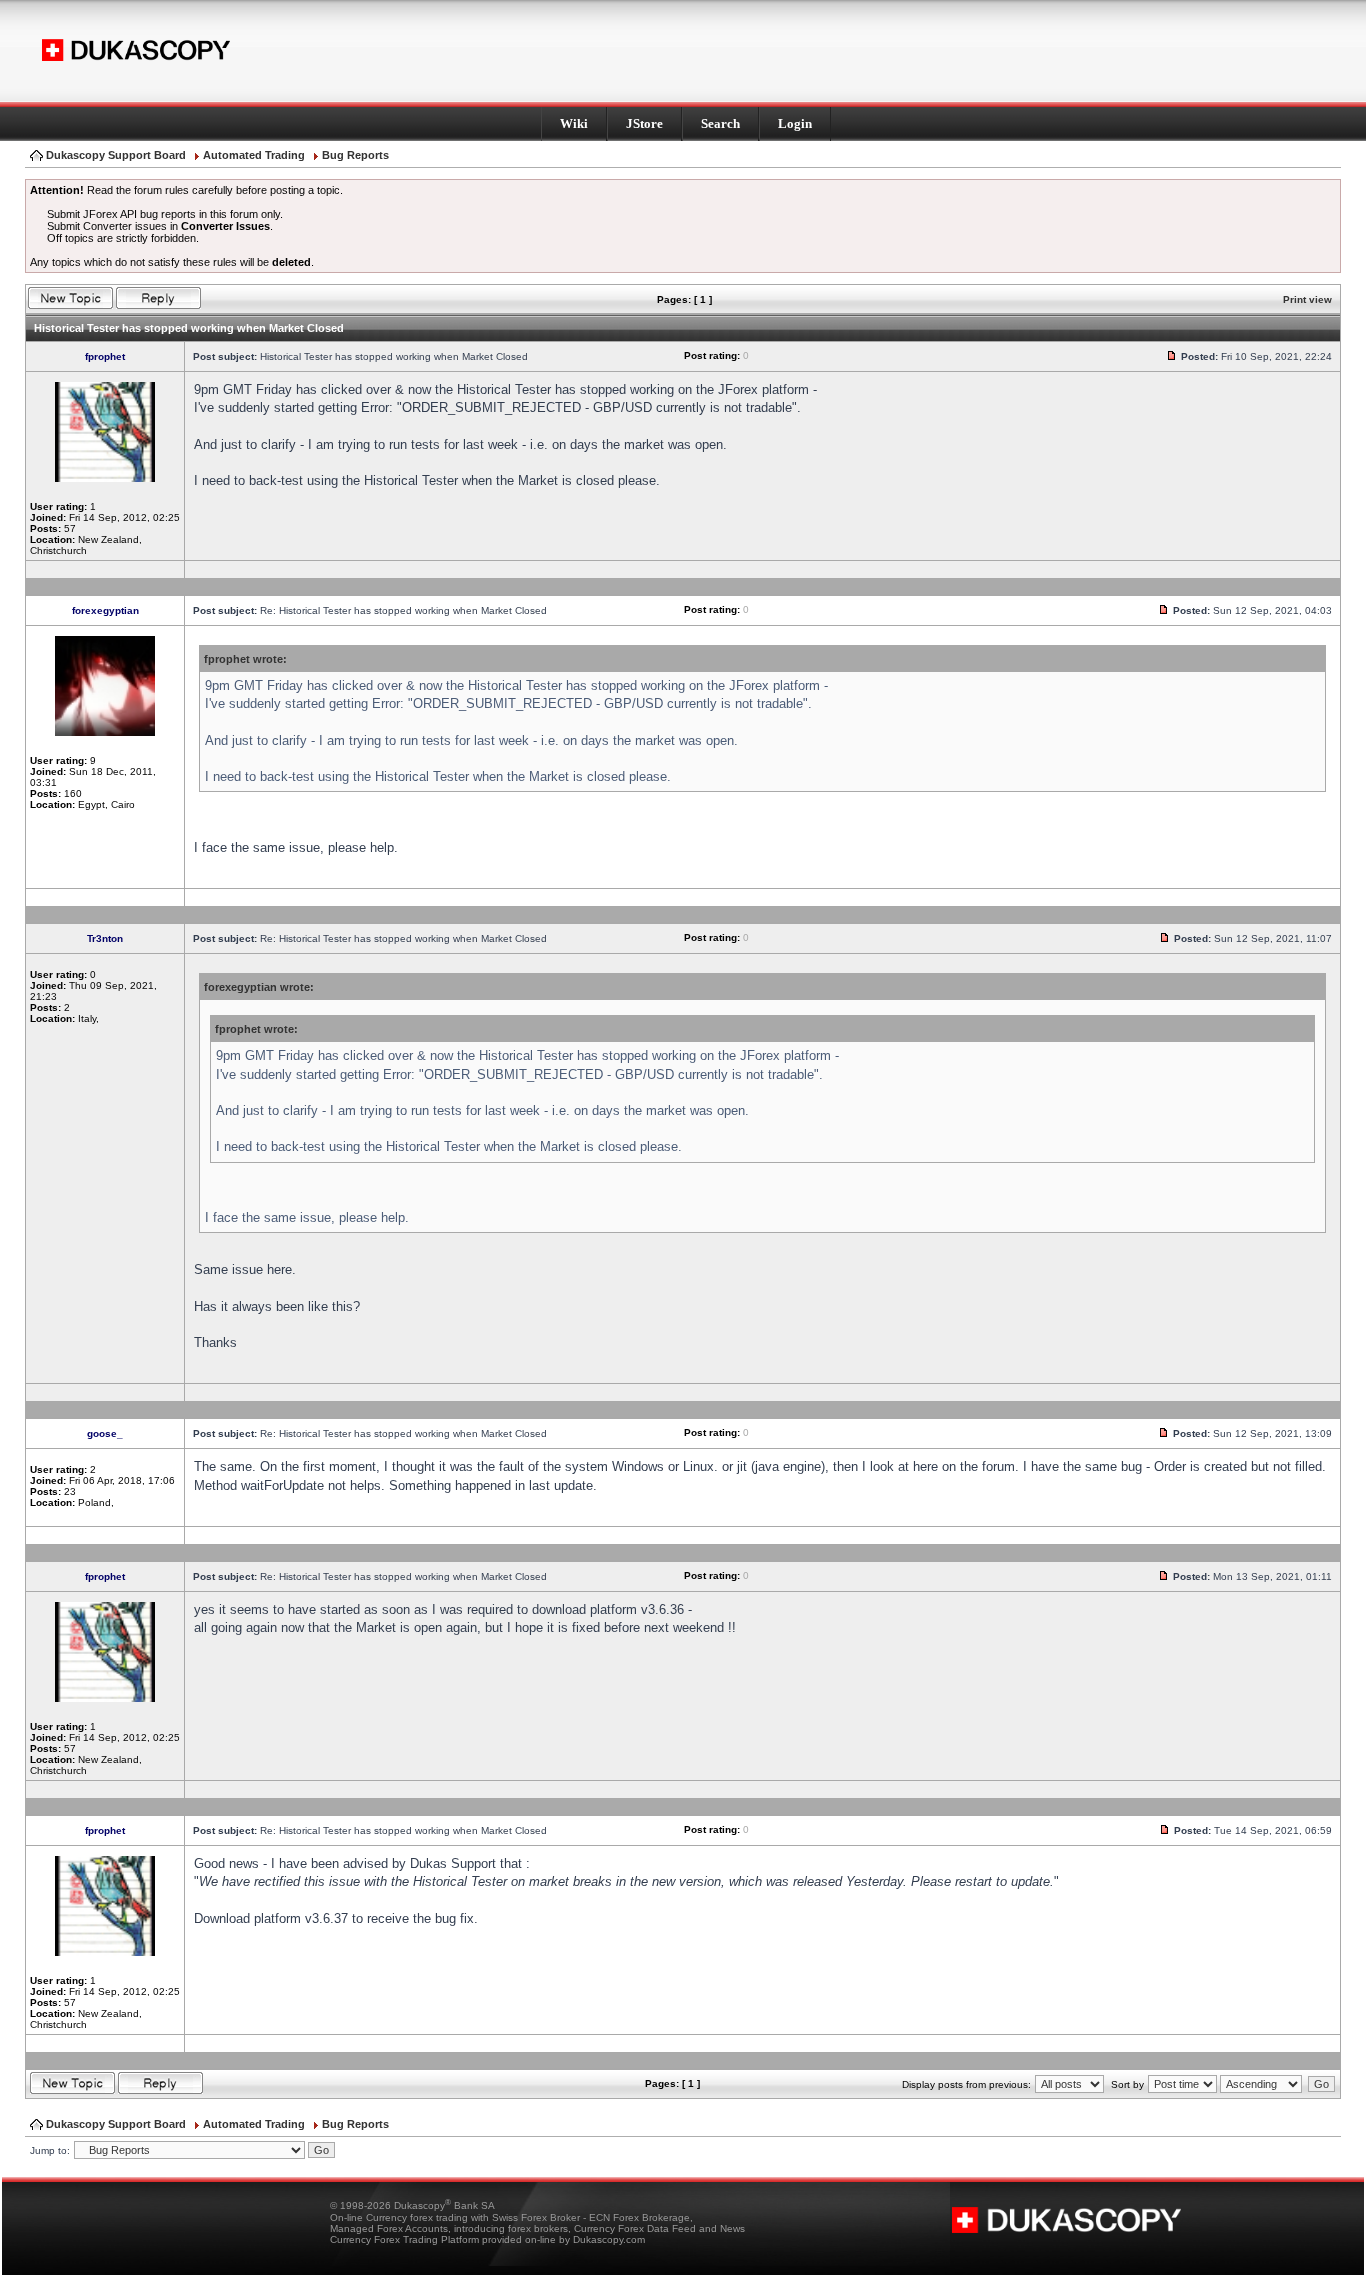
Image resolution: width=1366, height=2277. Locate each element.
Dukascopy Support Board (116, 155)
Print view (1307, 299)
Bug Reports (355, 155)
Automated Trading (254, 155)
